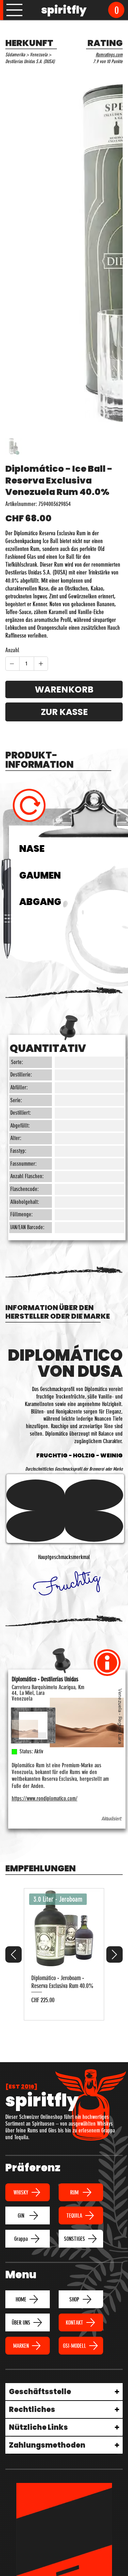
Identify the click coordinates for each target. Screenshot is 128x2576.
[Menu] (15, 10)
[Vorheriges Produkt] (14, 1954)
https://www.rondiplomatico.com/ (45, 1798)
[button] (116, 10)
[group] (64, 1954)
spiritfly (64, 10)
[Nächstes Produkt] (114, 1954)
